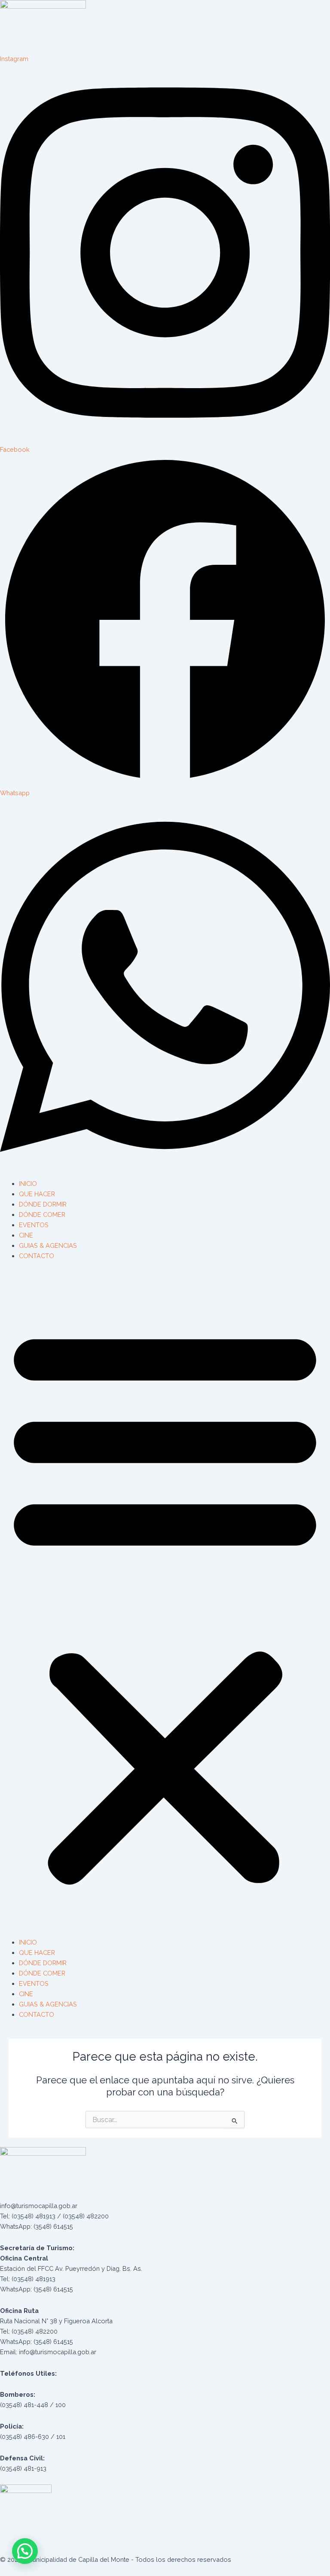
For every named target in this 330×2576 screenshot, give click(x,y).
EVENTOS (34, 1225)
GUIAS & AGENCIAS (48, 1245)
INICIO (28, 1184)
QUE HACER (37, 1194)
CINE (26, 1235)
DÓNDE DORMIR (43, 1204)
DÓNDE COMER (42, 1214)
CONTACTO (37, 1256)
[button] (165, 1604)
